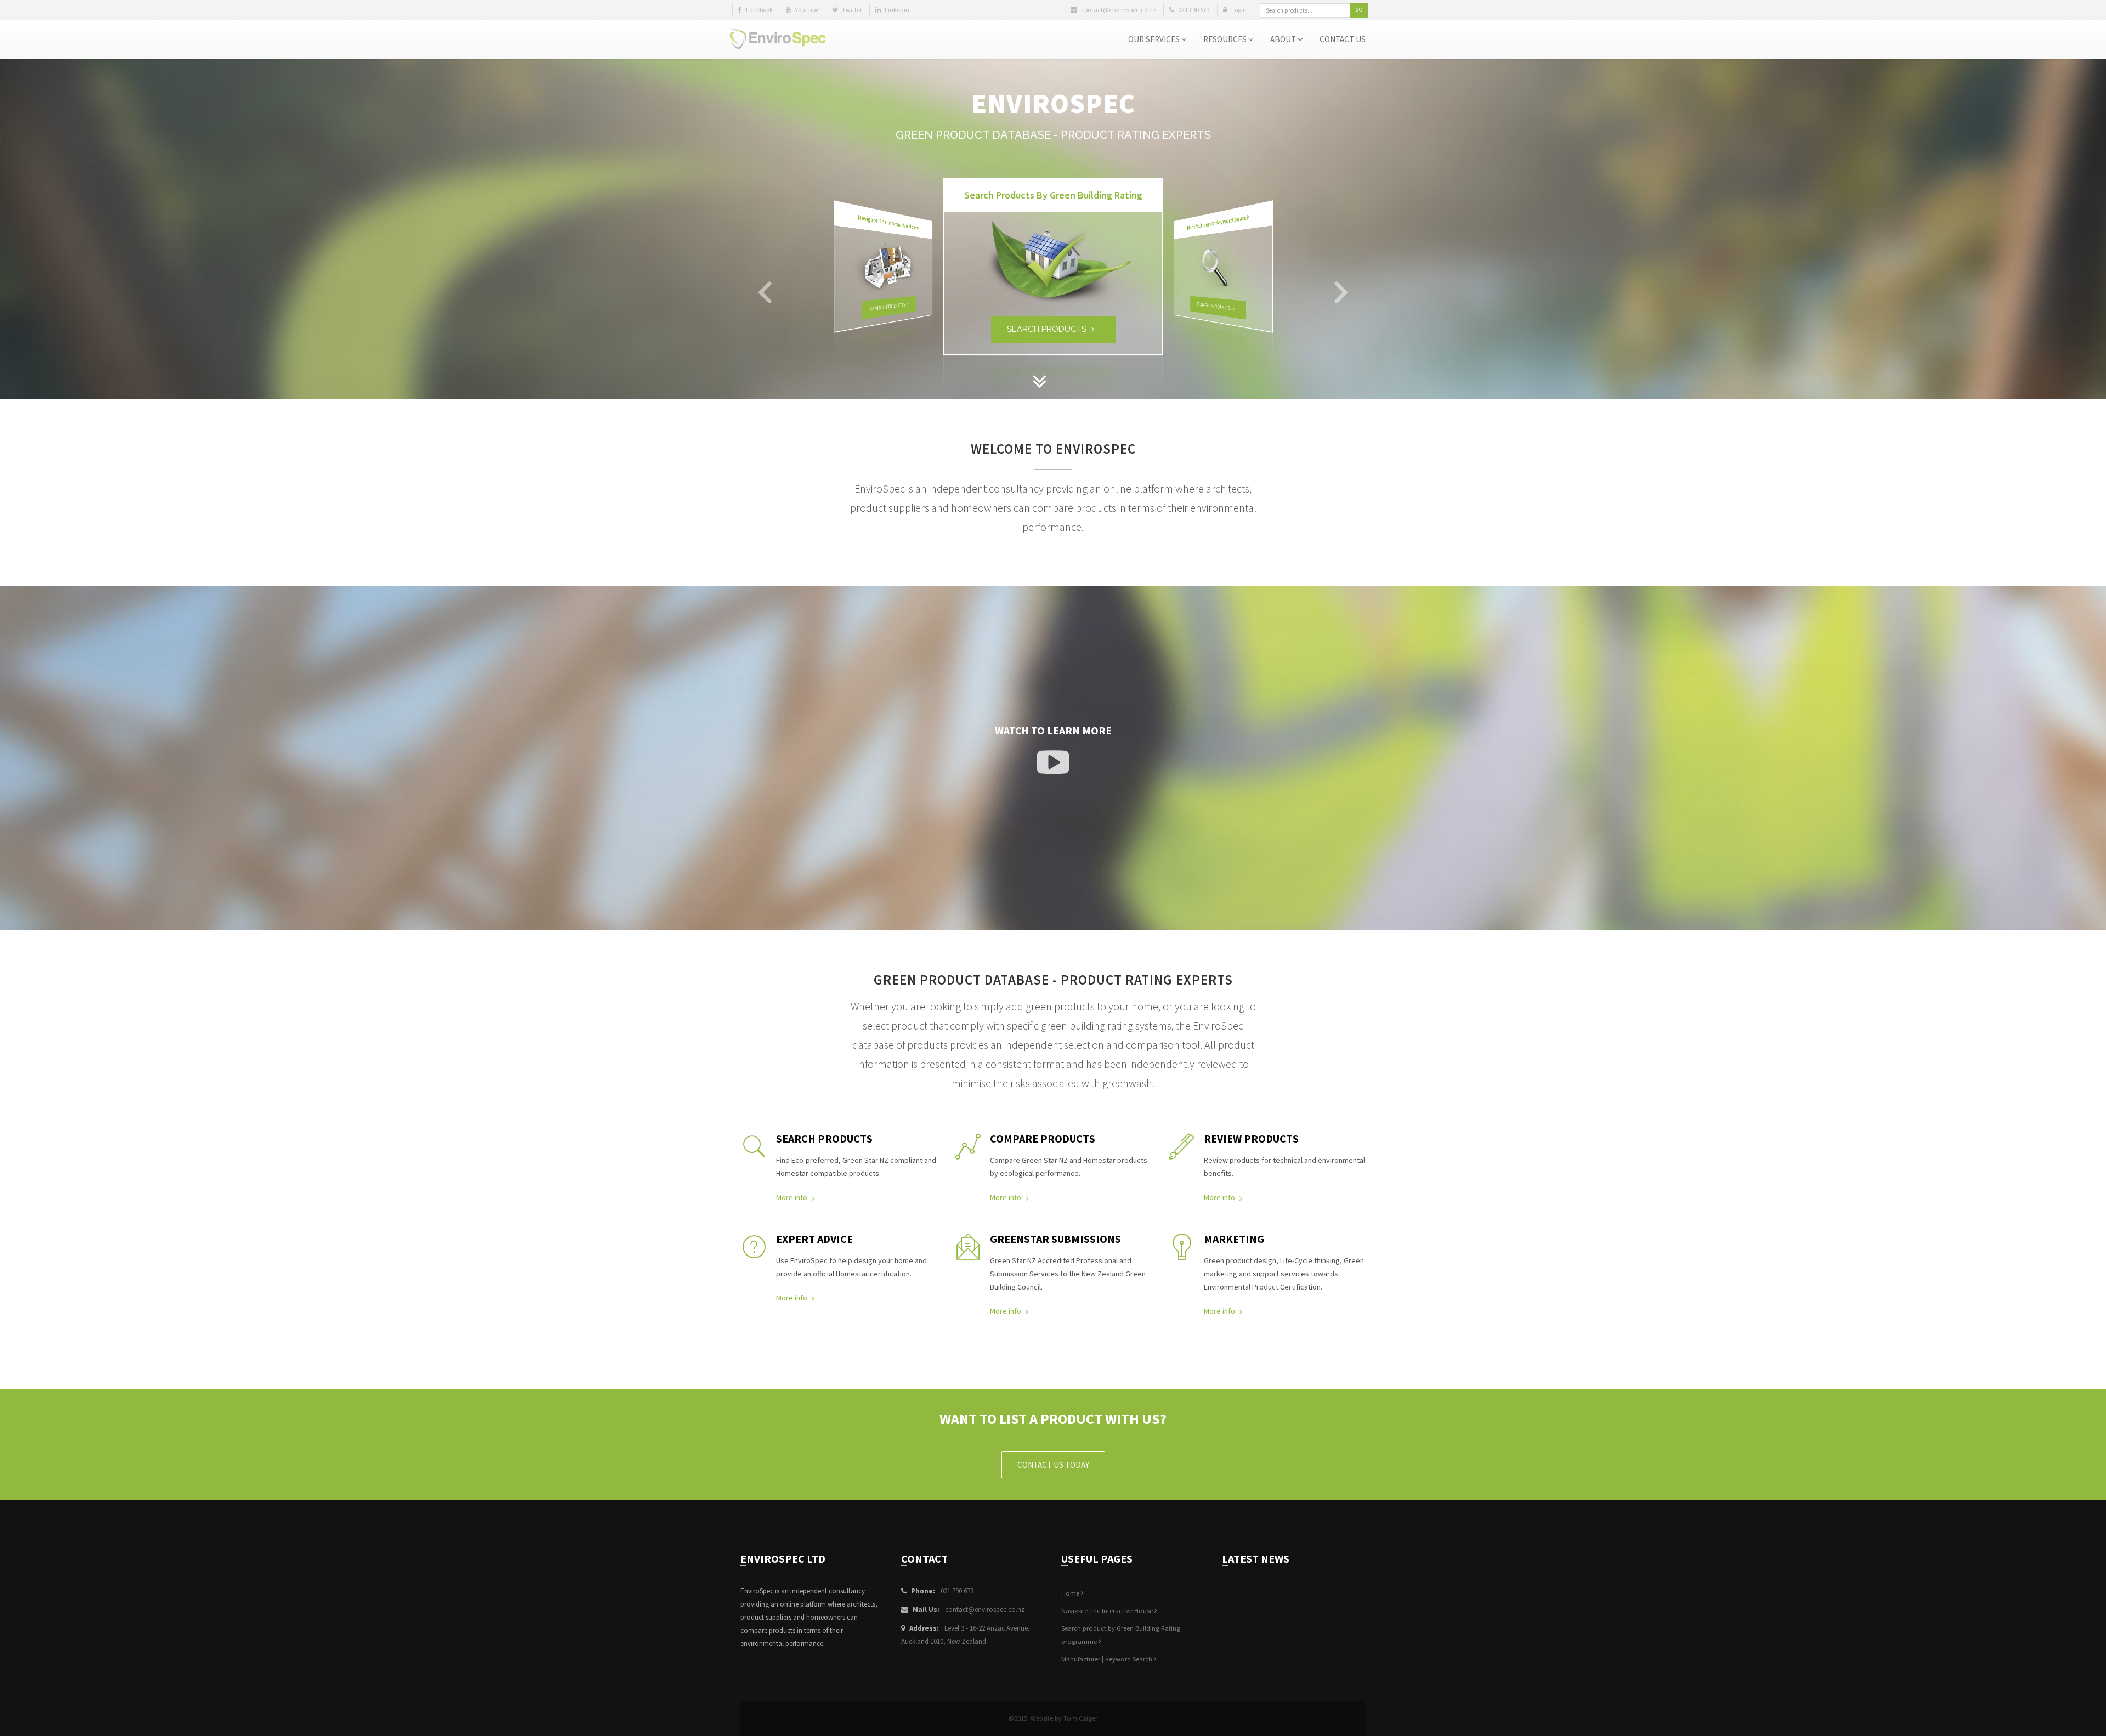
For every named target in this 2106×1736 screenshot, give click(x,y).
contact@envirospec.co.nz (985, 1610)
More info (792, 1197)
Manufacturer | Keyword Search (1108, 1659)
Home (1071, 1593)
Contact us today (1053, 1465)
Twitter (851, 10)
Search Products (888, 307)
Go (1359, 10)
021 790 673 (957, 1591)
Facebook (759, 10)
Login (1238, 10)
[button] (765, 294)
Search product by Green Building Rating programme (1121, 1635)
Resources (1226, 39)
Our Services (1155, 39)
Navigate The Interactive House (1108, 1611)
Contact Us (1343, 39)
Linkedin (896, 10)
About (1284, 39)
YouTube (806, 10)
